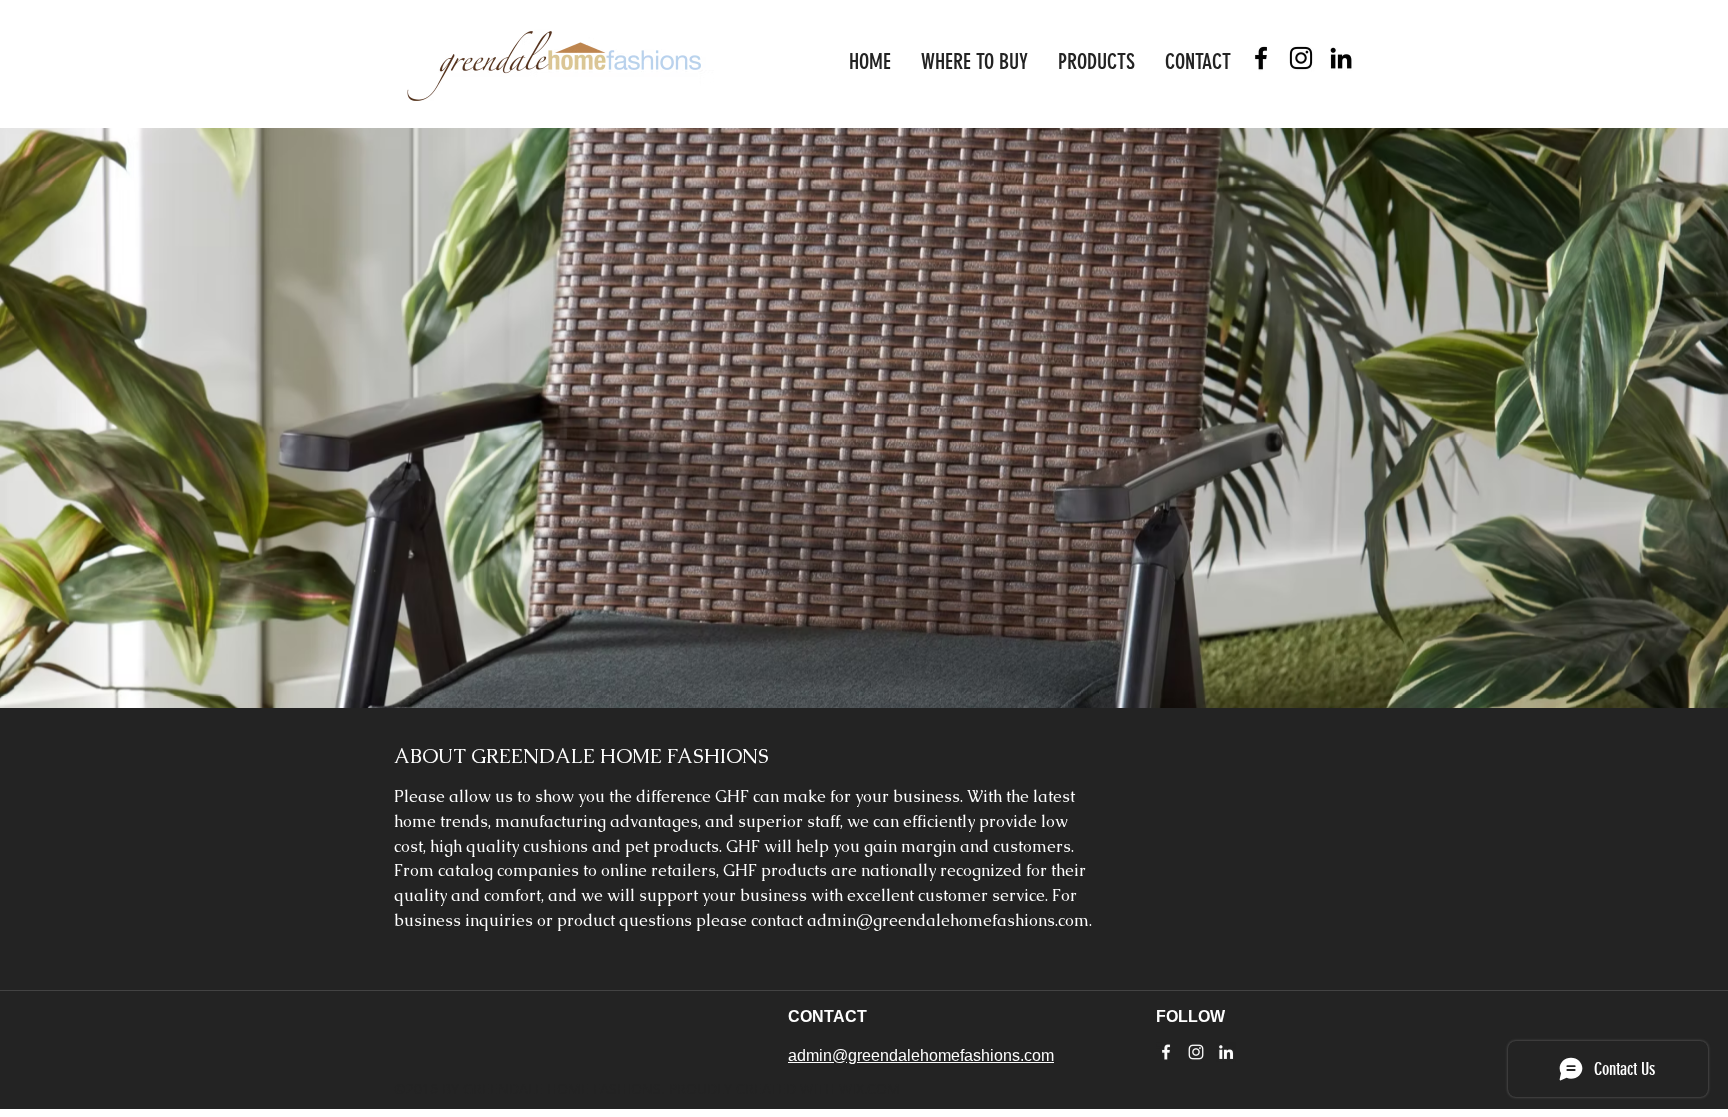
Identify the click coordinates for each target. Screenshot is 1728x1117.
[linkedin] (1341, 58)
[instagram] (1301, 58)
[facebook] (1261, 58)
